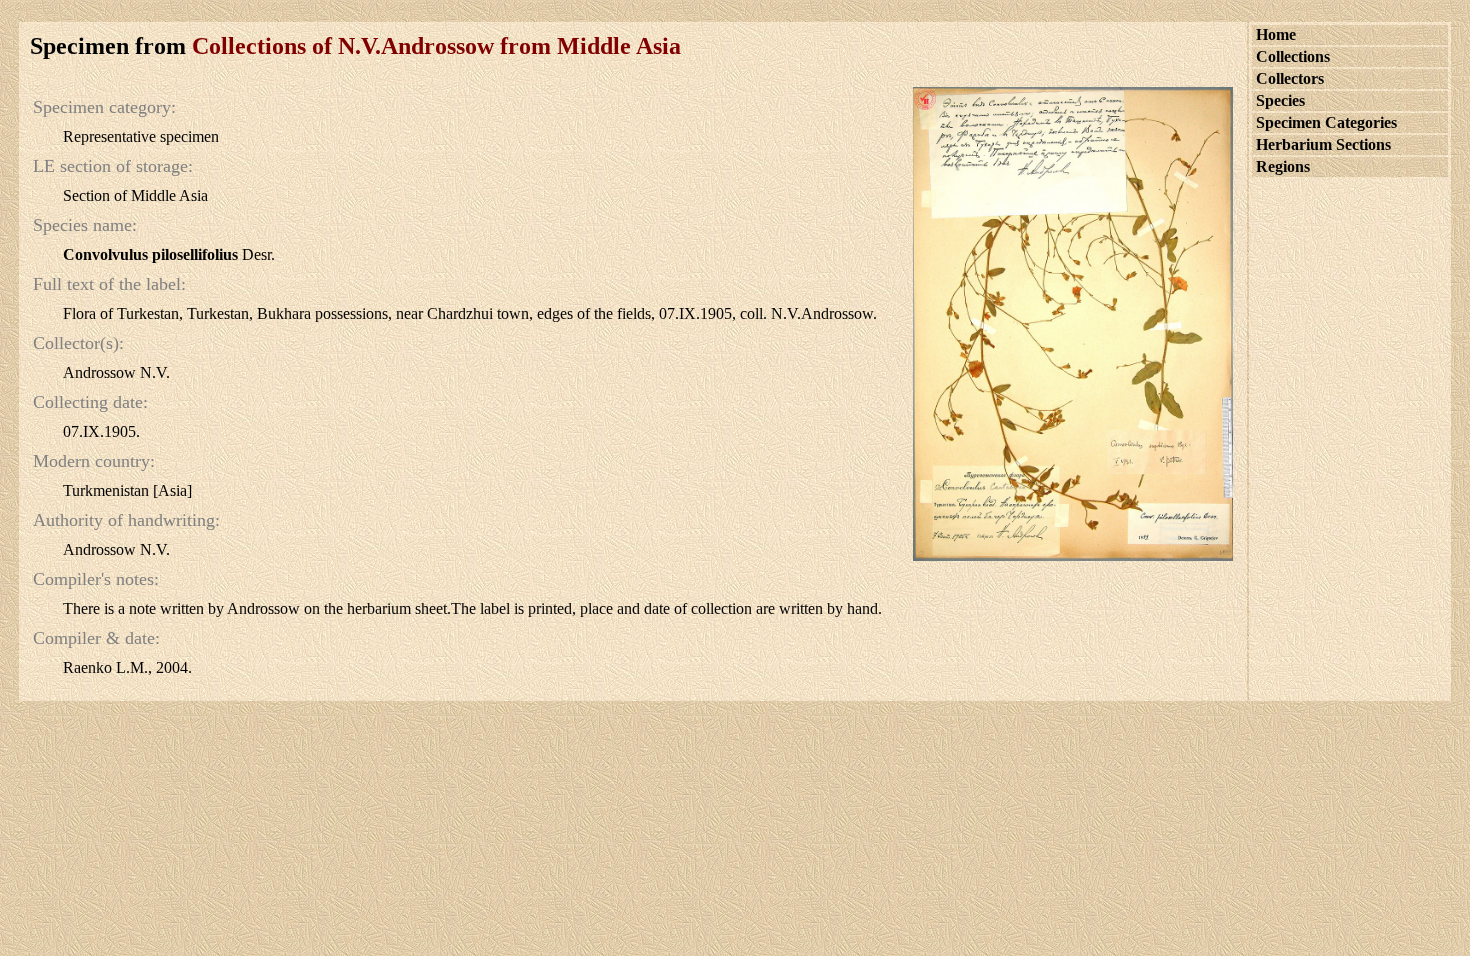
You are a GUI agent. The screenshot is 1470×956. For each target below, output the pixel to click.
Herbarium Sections (1323, 144)
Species (1280, 100)
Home (1276, 34)
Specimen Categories (1326, 122)
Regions (1283, 166)
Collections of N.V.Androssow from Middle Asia (436, 46)
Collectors (1290, 78)
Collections (1293, 56)
